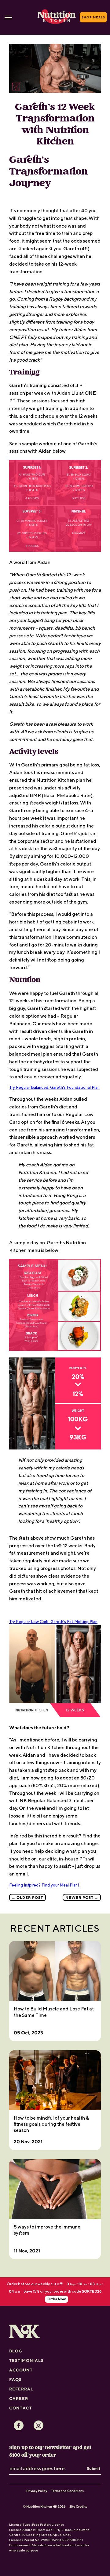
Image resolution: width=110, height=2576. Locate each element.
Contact (21, 2408)
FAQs (15, 2379)
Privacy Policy (37, 2491)
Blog (16, 2351)
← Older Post (27, 1897)
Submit (94, 2468)
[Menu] (8, 17)
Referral (21, 2389)
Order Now (57, 2299)
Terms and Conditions (67, 2491)
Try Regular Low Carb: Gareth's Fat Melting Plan (53, 1622)
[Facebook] (19, 2425)
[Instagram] (38, 2425)
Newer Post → (82, 1897)
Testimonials (26, 2360)
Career (19, 2398)
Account (21, 2370)
